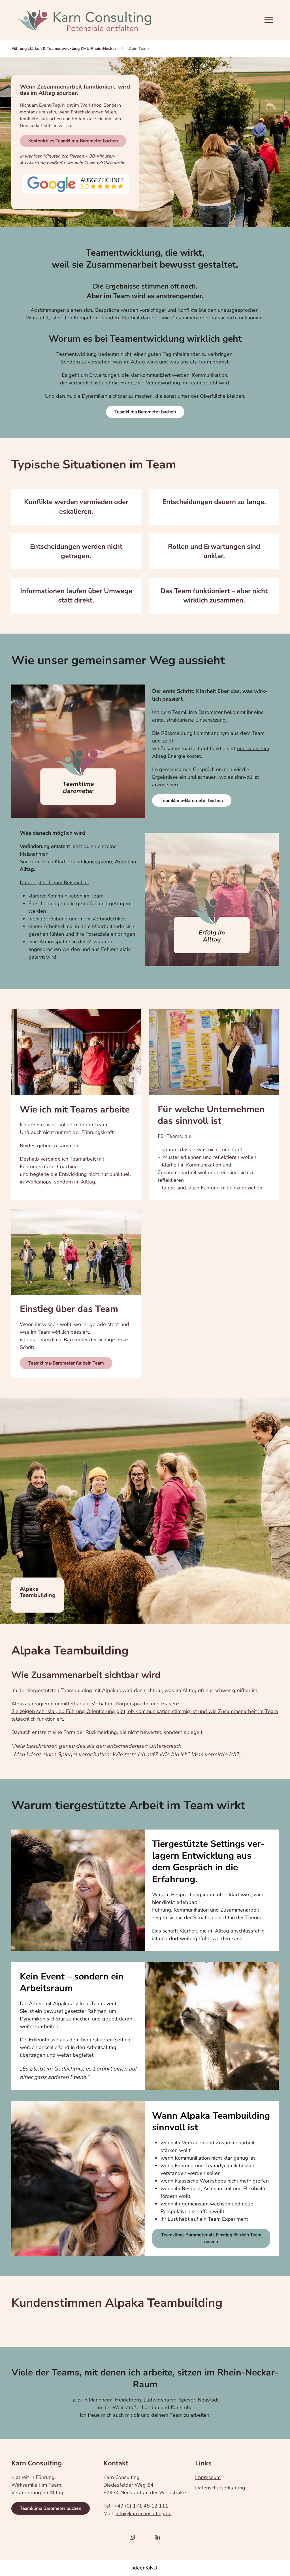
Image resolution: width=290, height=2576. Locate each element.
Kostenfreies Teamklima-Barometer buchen (73, 141)
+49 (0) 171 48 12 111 (141, 2506)
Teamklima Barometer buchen (145, 412)
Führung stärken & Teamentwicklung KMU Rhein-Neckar (64, 49)
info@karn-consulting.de (144, 2513)
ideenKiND (145, 2568)
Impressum (208, 2477)
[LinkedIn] (158, 2533)
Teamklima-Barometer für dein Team (66, 1363)
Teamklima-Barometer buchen (192, 800)
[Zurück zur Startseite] (84, 20)
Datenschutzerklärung (220, 2488)
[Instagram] (132, 2533)
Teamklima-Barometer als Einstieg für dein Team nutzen (211, 2238)
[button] (266, 20)
